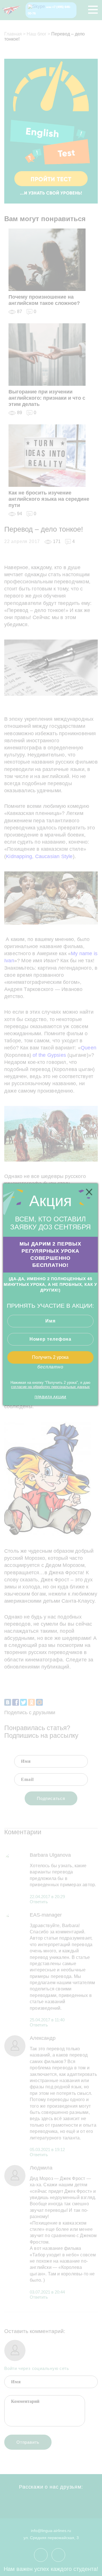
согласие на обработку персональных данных (50, 1387)
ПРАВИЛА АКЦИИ (50, 1397)
